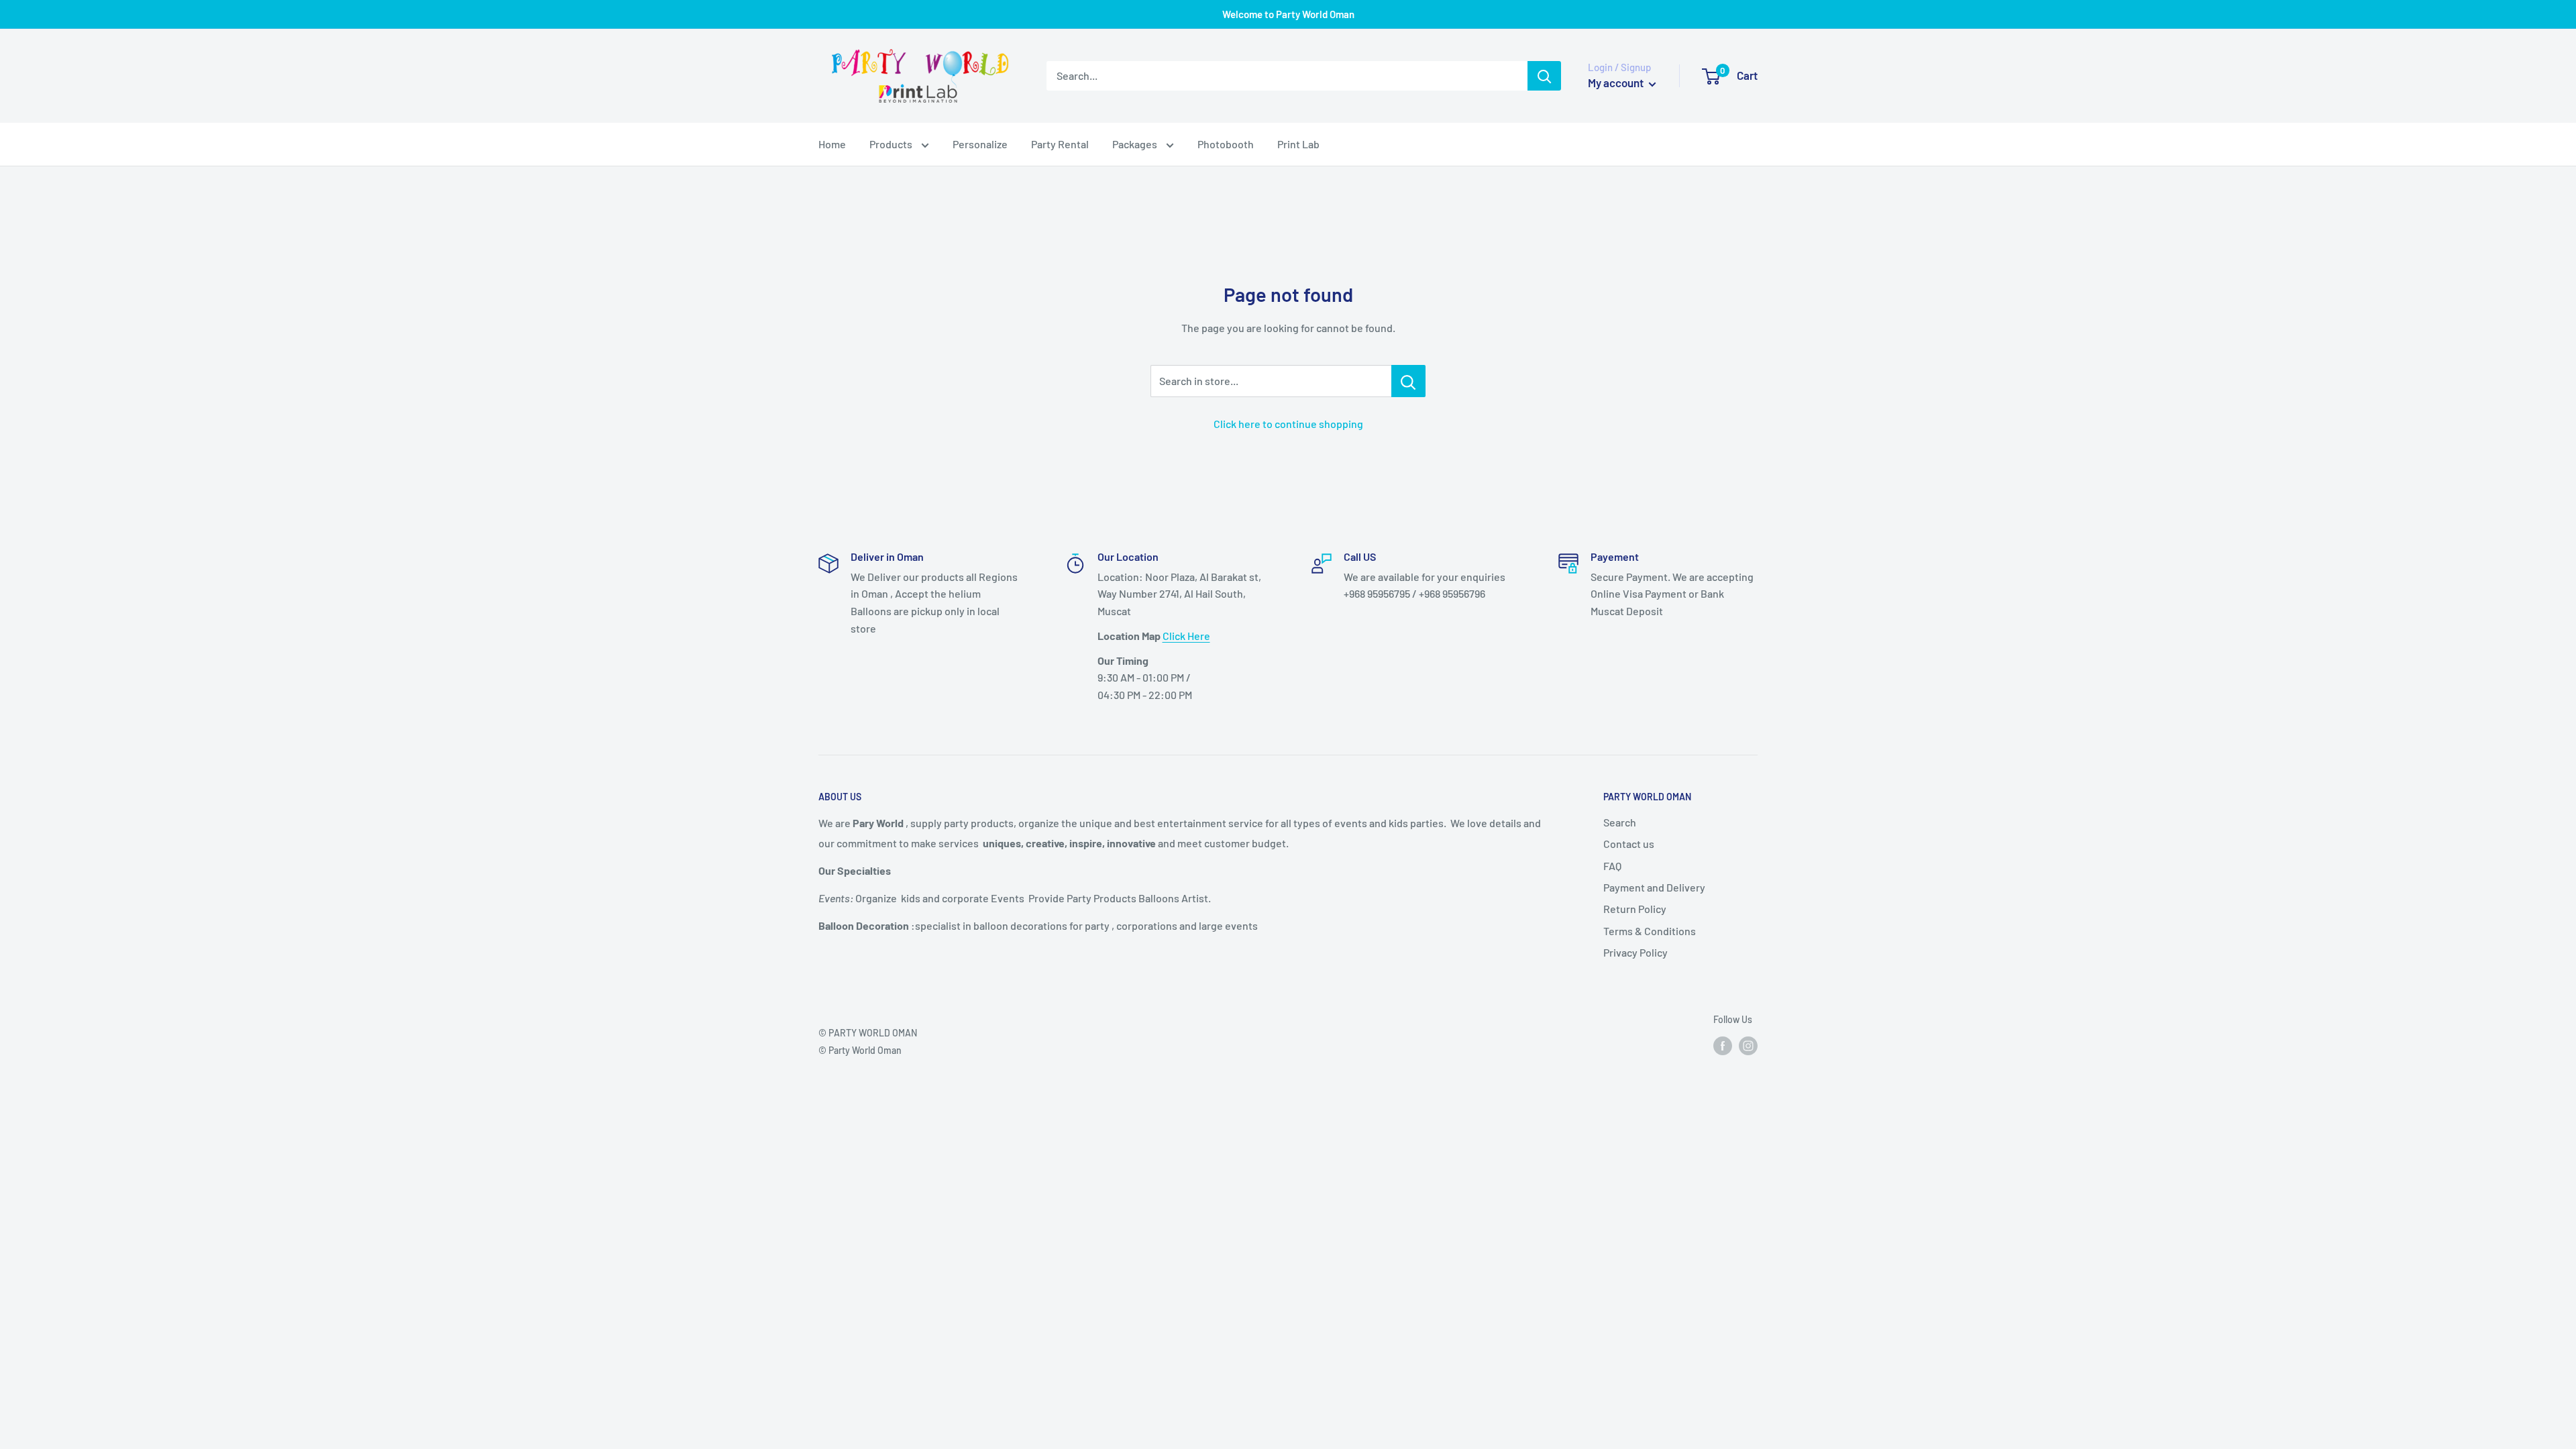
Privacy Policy (1635, 952)
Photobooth (1226, 144)
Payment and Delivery (1654, 887)
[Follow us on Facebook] (1723, 1046)
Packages (1136, 144)
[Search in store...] (1408, 381)
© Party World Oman (860, 1050)
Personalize (980, 144)
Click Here (1186, 636)
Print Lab (1298, 144)
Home (832, 144)
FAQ (1612, 866)
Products (892, 144)
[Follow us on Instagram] (1748, 1046)
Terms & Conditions (1650, 931)
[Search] (1544, 76)
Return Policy (1635, 909)
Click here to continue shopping (1288, 424)
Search (1620, 822)
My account (1617, 83)
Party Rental (1060, 144)
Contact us (1629, 844)
